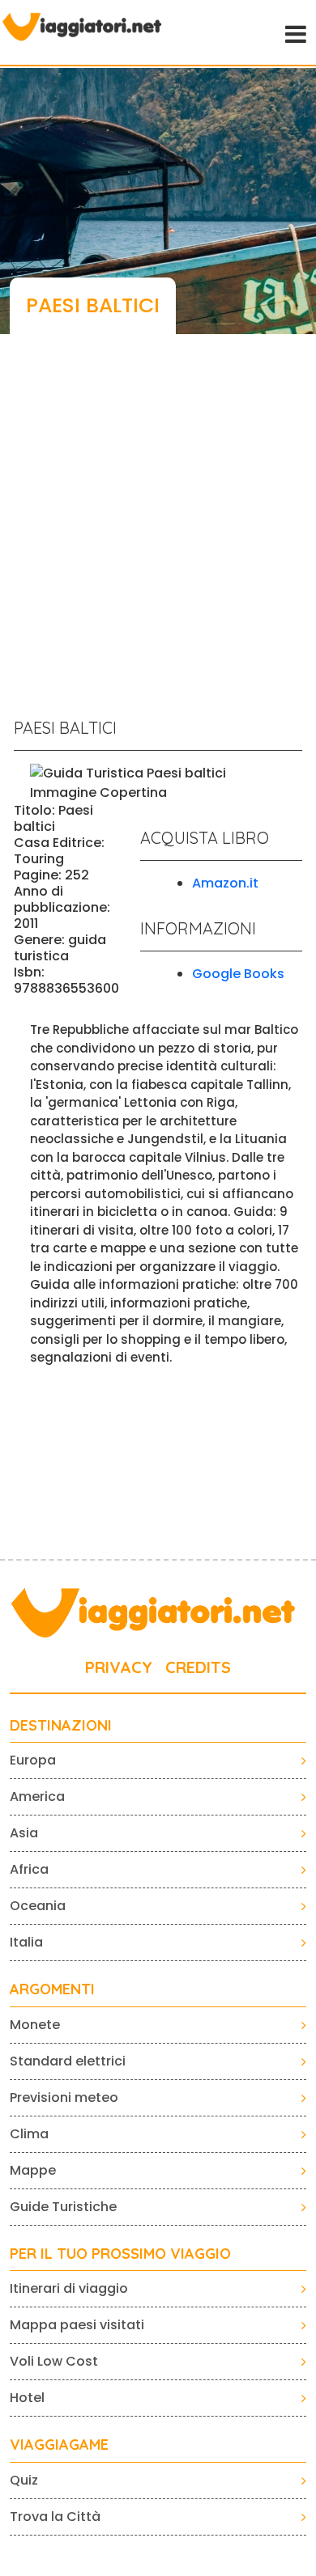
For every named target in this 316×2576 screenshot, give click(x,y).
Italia (26, 1942)
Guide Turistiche (63, 2207)
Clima (29, 2134)
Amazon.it (225, 883)
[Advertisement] (158, 535)
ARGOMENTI (52, 1989)
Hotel (27, 2398)
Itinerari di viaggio (69, 2288)
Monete (35, 2025)
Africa (29, 1869)
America (37, 1796)
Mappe (33, 2170)
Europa (33, 1760)
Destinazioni (61, 1726)
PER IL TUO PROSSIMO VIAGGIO (120, 2254)
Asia (24, 1833)
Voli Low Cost (54, 2361)
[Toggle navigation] (294, 32)
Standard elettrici (68, 2061)
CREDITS (198, 1667)
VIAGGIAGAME (59, 2445)
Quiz (24, 2480)
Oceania (38, 1906)
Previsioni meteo (64, 2097)
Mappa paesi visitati (77, 2325)
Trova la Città (55, 2517)
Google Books (238, 974)
